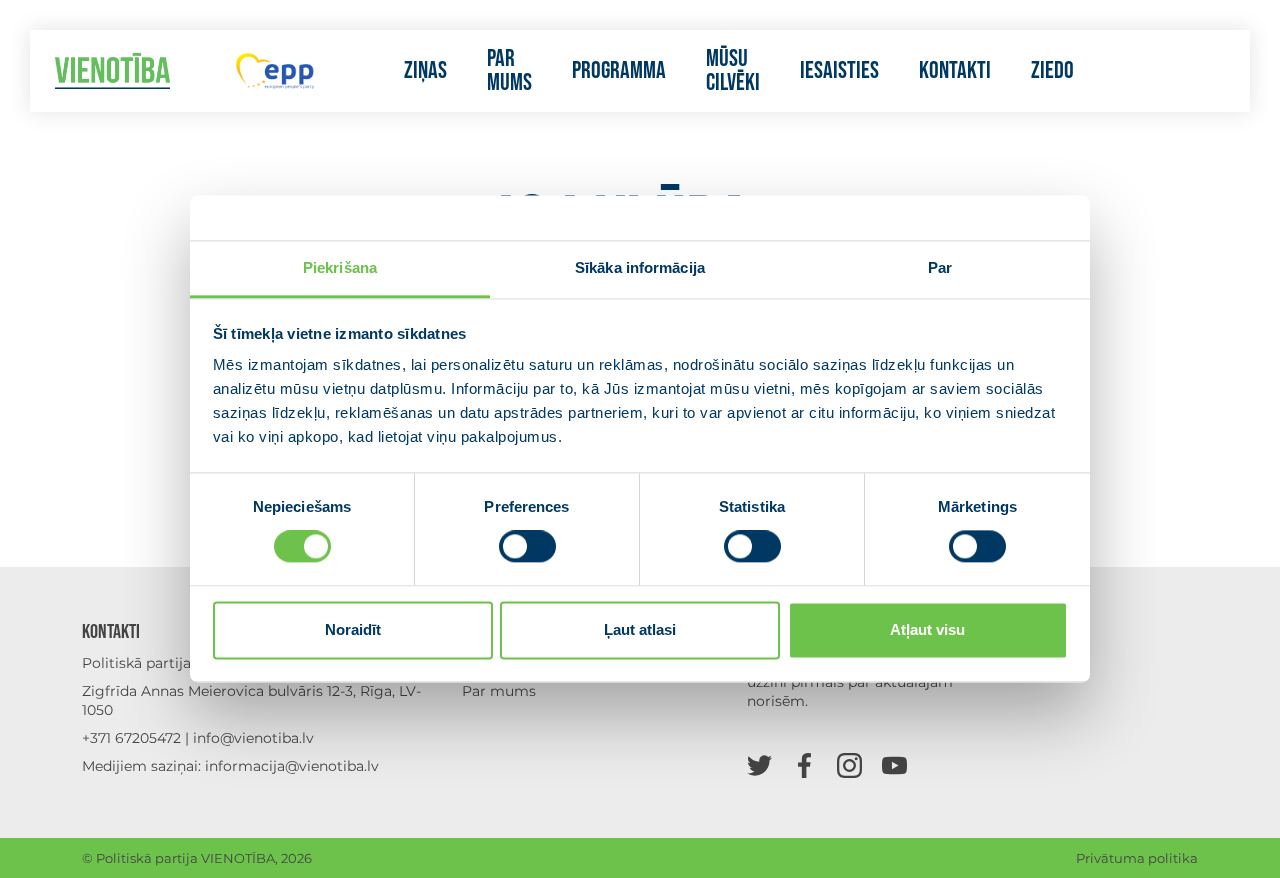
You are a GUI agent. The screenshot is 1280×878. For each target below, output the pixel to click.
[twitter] (759, 764)
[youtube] (894, 764)
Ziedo (1052, 71)
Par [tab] (940, 267)
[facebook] (804, 764)
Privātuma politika (1137, 858)
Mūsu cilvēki (733, 71)
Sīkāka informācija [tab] (640, 267)
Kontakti (955, 71)
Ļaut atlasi (640, 629)
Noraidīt (353, 629)
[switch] (527, 547)
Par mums (509, 71)
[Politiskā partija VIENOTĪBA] (112, 71)
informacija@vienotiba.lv (292, 766)
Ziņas (425, 71)
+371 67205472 (131, 738)
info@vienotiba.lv (253, 738)
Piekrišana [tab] (340, 267)
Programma (619, 71)
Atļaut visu (927, 629)
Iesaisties (839, 71)
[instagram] (849, 764)
